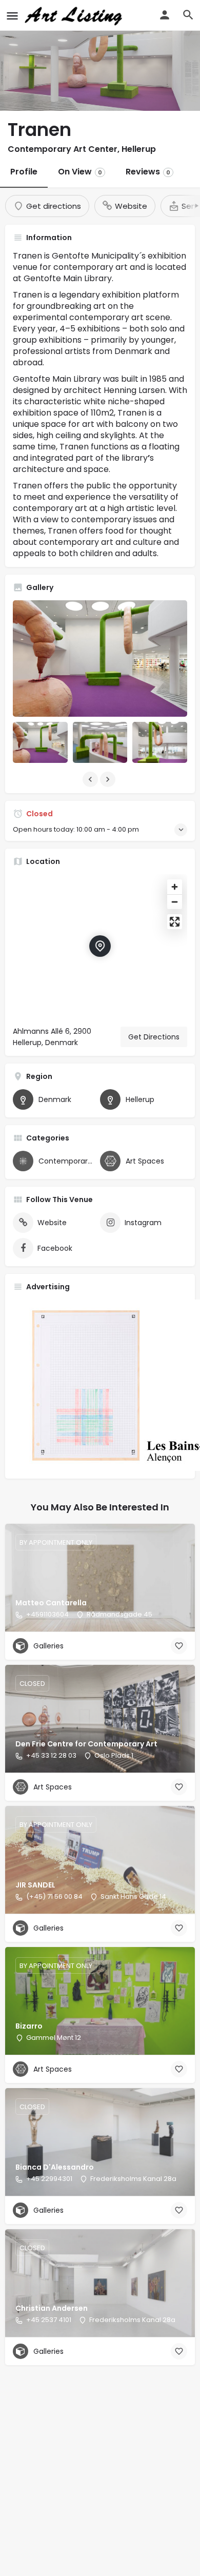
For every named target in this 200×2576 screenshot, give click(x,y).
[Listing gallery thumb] (100, 658)
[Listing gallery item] (40, 742)
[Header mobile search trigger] (188, 15)
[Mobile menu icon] (12, 16)
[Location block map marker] (100, 946)
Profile (24, 172)
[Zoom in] (175, 887)
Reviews (148, 172)
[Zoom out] (175, 902)
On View (80, 172)
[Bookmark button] (179, 1646)
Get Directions (154, 1037)
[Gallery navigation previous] (91, 779)
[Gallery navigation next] (109, 779)
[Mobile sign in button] (165, 15)
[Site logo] (75, 15)
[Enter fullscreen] (175, 922)
